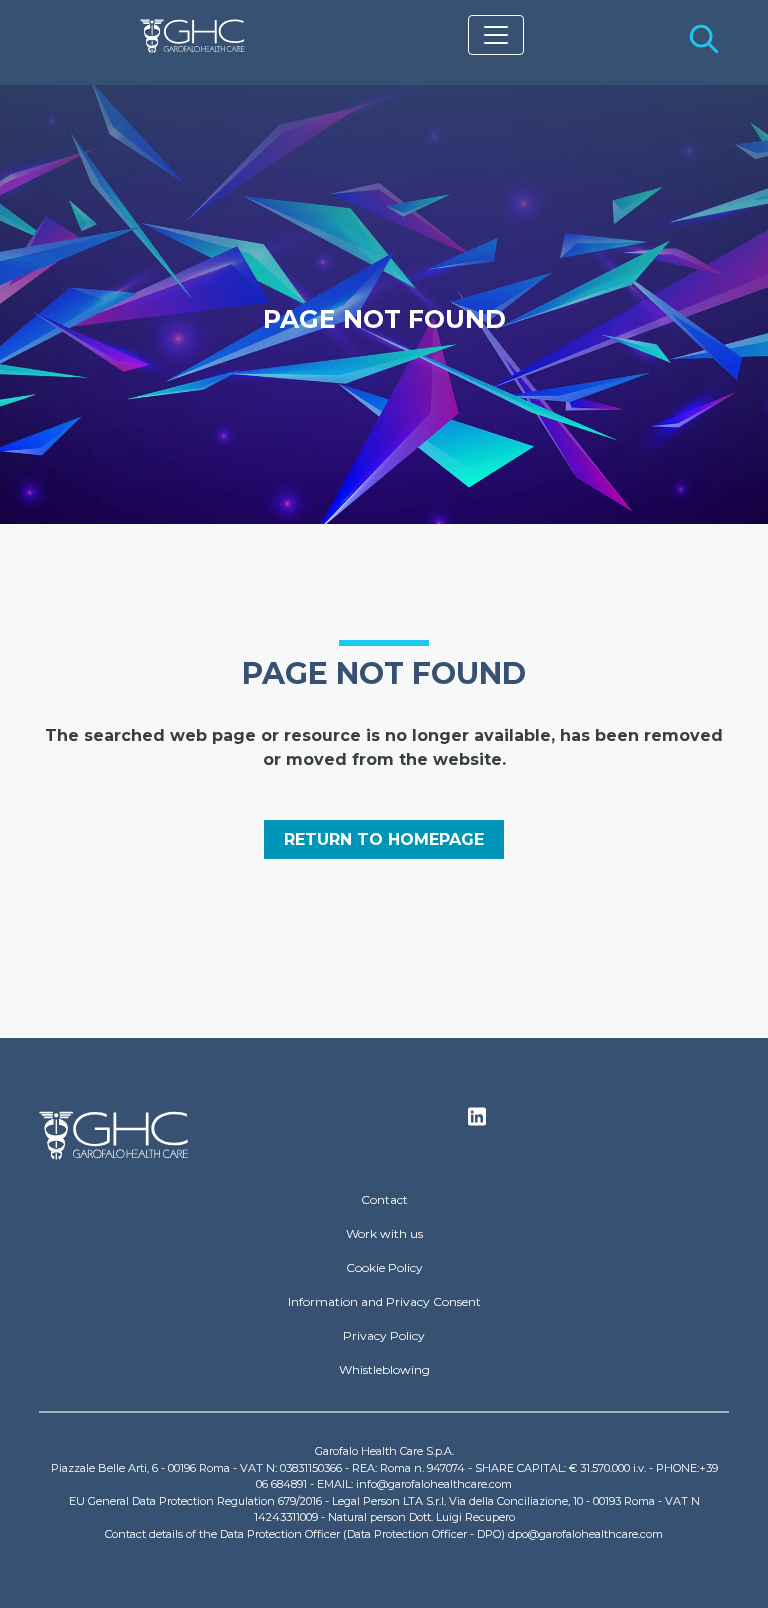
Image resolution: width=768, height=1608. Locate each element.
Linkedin (477, 1122)
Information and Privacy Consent (384, 1301)
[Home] (192, 36)
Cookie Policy (384, 1267)
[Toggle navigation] (496, 35)
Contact (384, 1199)
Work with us (384, 1233)
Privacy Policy (384, 1335)
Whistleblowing (384, 1369)
